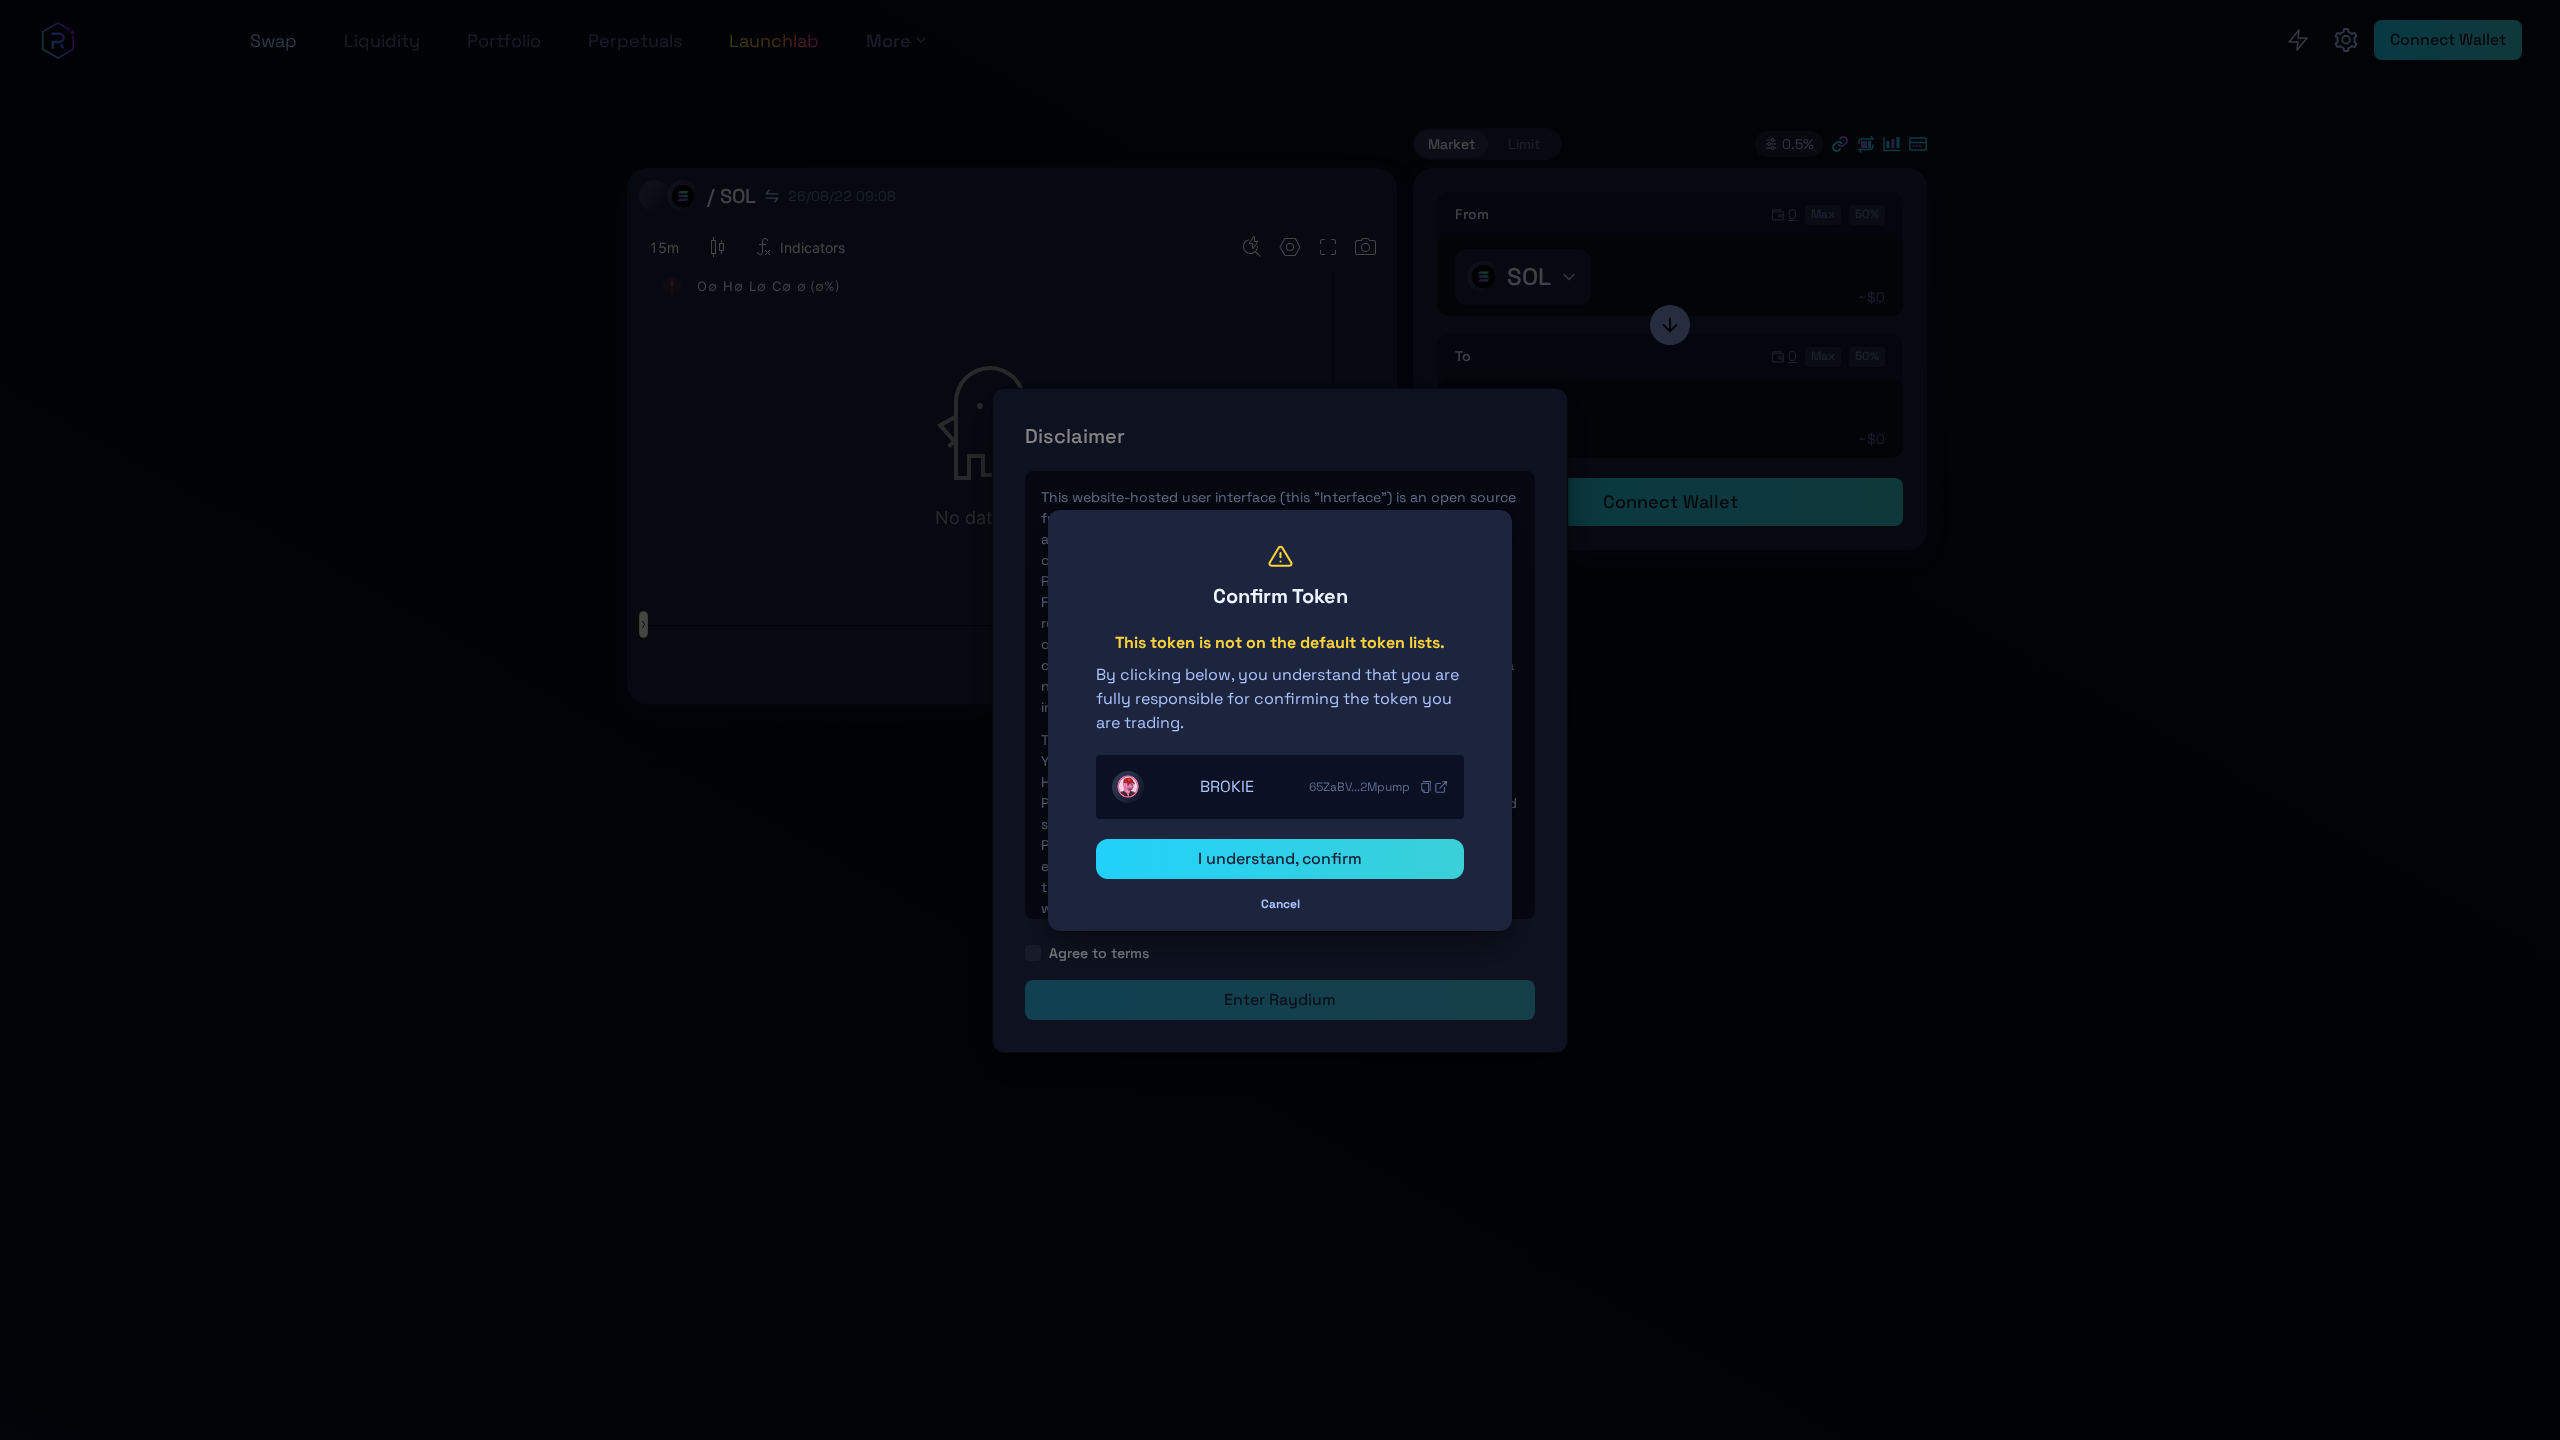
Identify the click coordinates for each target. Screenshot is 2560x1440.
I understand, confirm (1280, 858)
